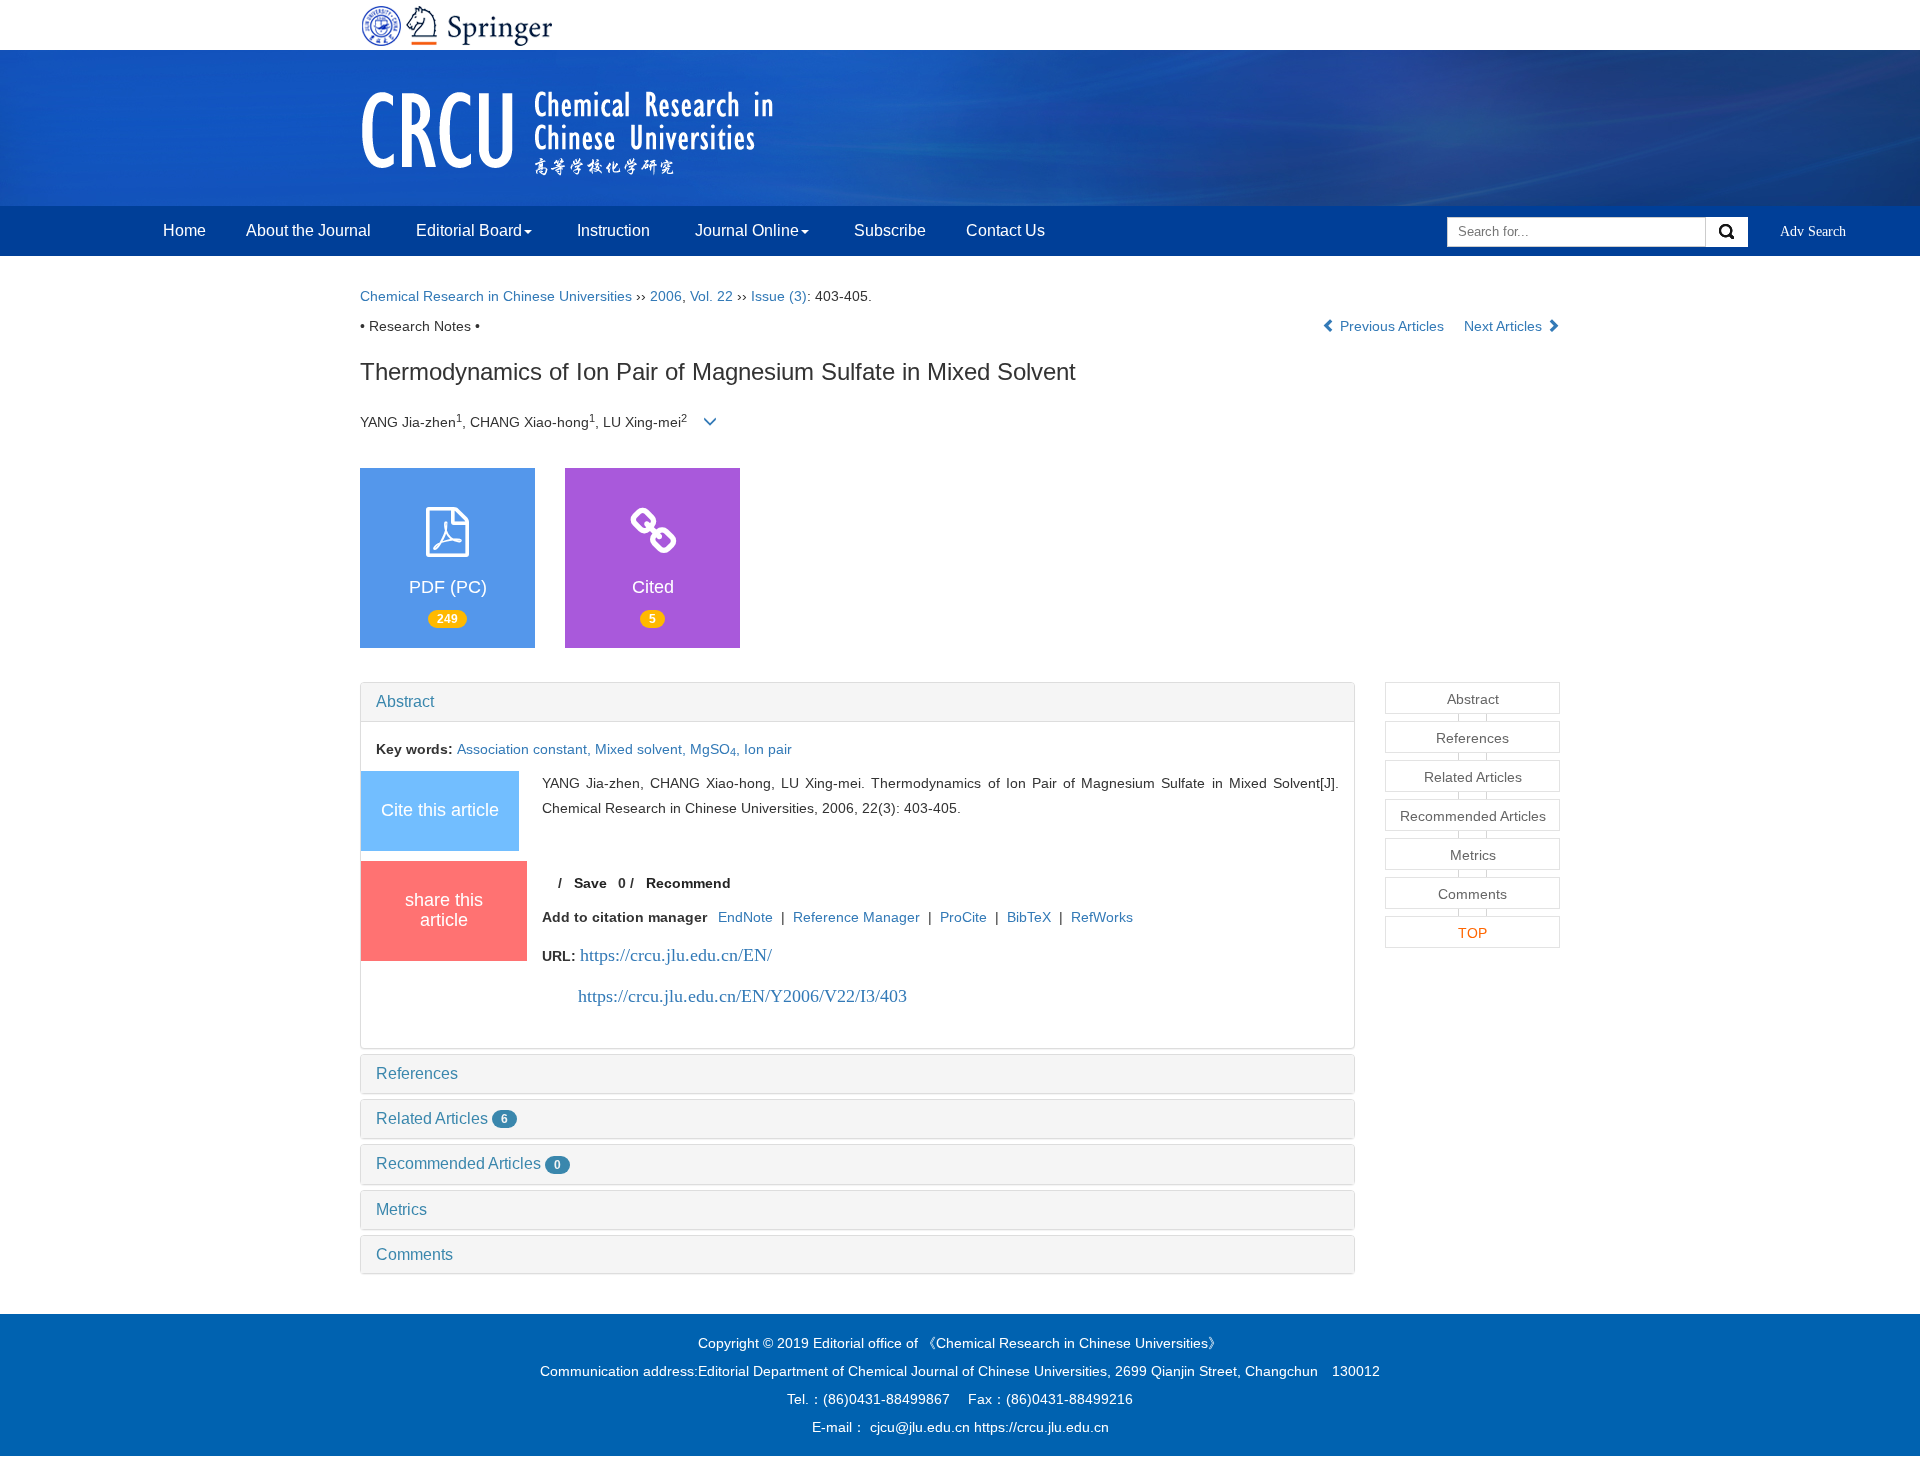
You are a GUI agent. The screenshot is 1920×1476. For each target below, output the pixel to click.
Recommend (688, 883)
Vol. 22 (711, 296)
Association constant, (526, 749)
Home (184, 230)
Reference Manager (856, 917)
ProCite (963, 917)
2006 (666, 296)
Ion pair (768, 749)
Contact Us (1005, 230)
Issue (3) (779, 296)
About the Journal (308, 230)
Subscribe (890, 230)
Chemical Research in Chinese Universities (496, 296)
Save (590, 883)
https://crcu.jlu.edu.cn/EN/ (676, 955)
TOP (1472, 933)
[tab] (857, 702)
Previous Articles (1392, 326)
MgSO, (717, 749)
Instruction (613, 230)
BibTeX (1029, 917)
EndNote (745, 917)
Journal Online (747, 230)
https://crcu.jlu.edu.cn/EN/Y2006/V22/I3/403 (742, 996)
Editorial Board (469, 230)
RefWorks (1102, 917)
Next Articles (1505, 326)
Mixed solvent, (642, 749)
